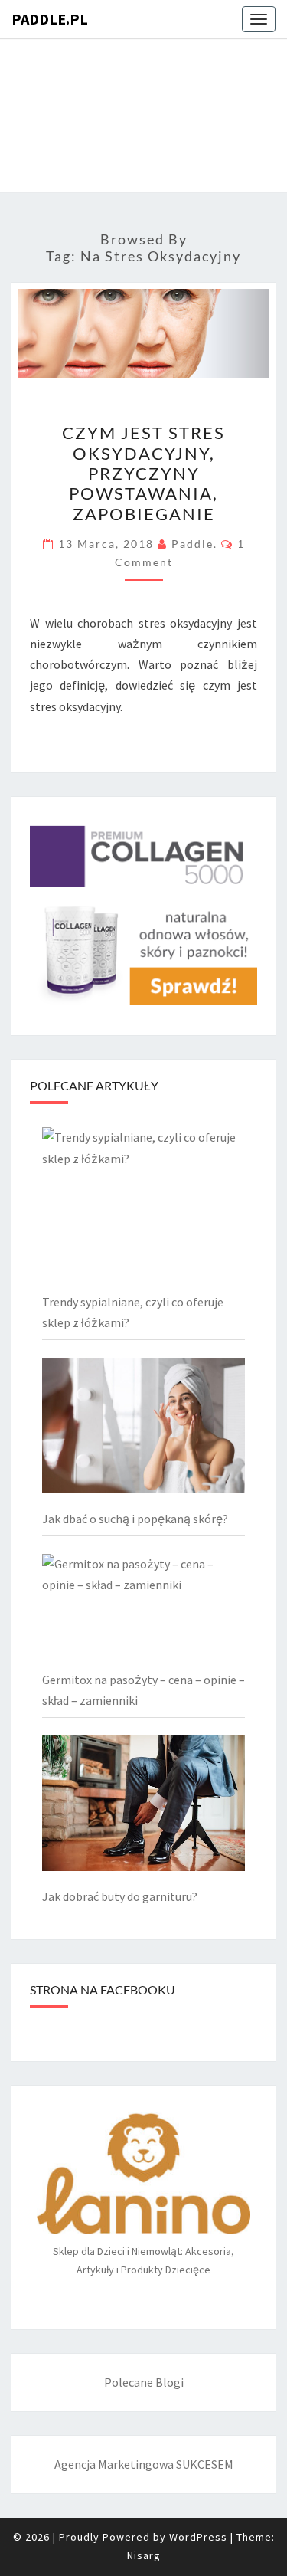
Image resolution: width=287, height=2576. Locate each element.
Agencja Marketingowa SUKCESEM (144, 2464)
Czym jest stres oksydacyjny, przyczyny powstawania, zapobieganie (143, 473)
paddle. (194, 544)
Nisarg (144, 2555)
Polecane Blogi (144, 2382)
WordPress (198, 2537)
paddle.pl (50, 19)
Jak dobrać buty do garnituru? (120, 1896)
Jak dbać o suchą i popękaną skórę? (135, 1519)
